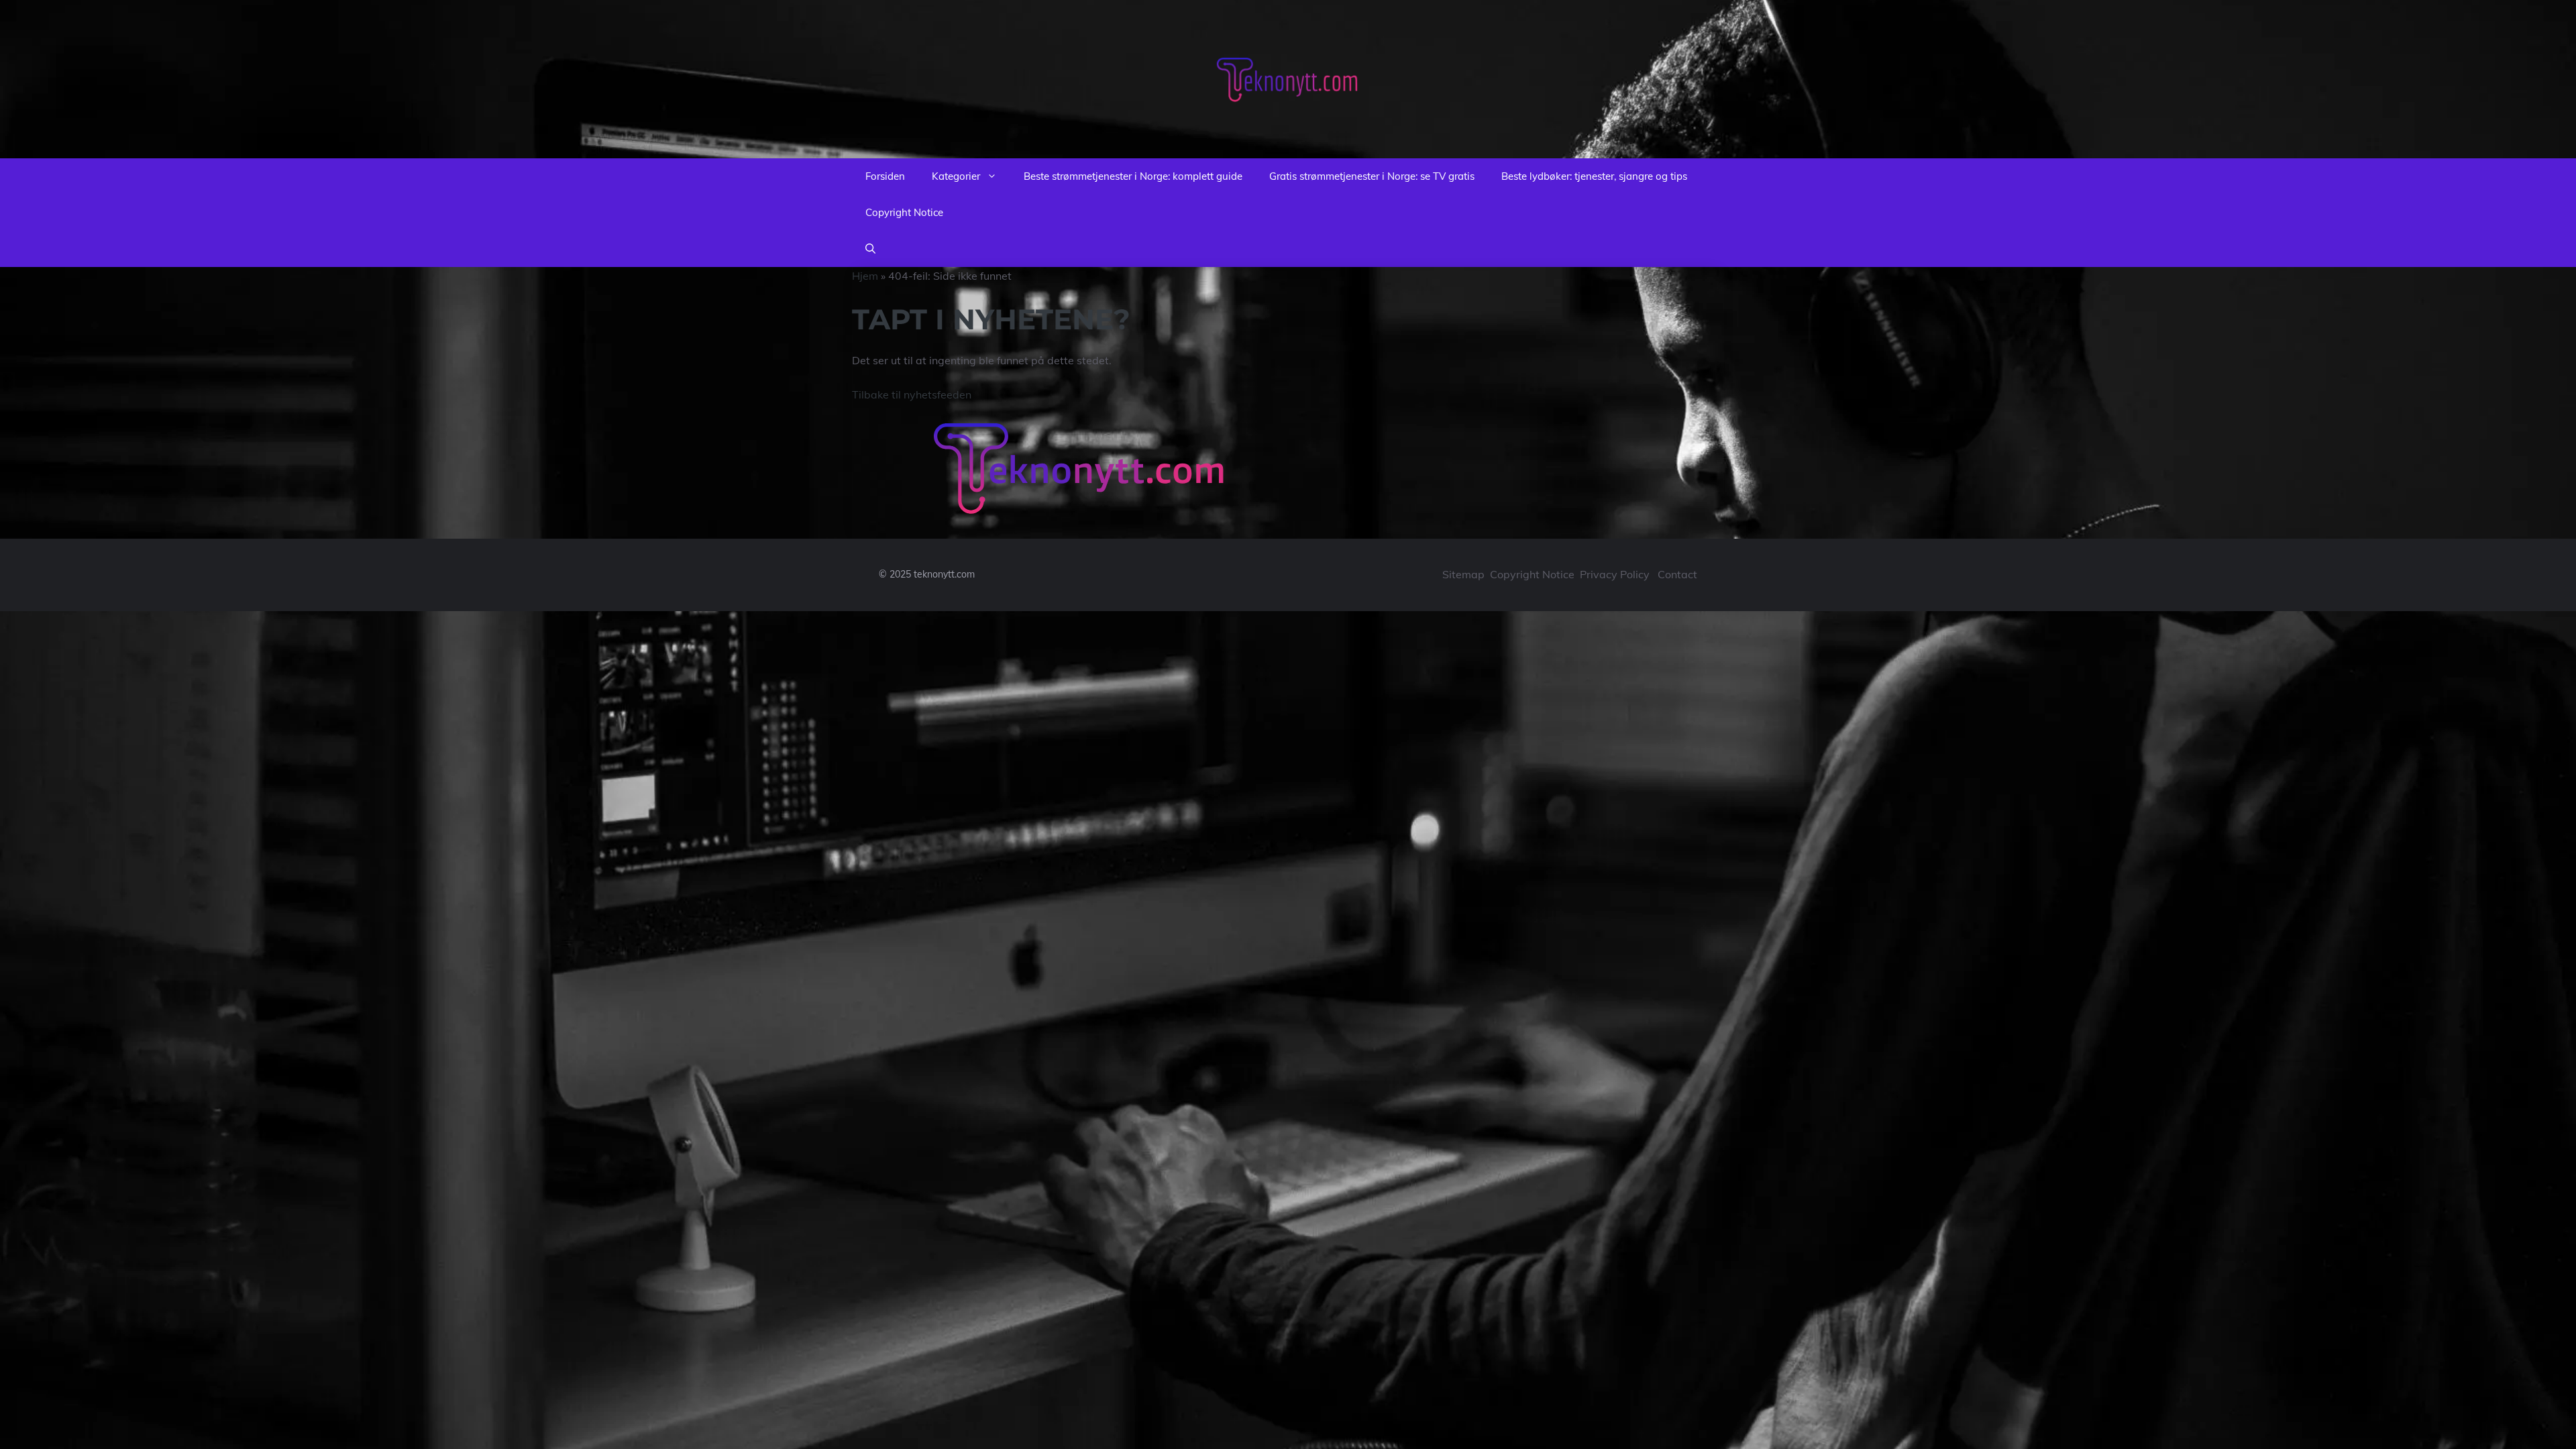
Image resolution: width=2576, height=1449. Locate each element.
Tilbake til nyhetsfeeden (912, 394)
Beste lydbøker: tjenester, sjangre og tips (1594, 176)
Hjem (865, 276)
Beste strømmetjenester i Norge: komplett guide (1133, 176)
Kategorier (956, 176)
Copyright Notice (904, 212)
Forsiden (885, 176)
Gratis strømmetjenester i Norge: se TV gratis (1372, 176)
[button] (870, 249)
